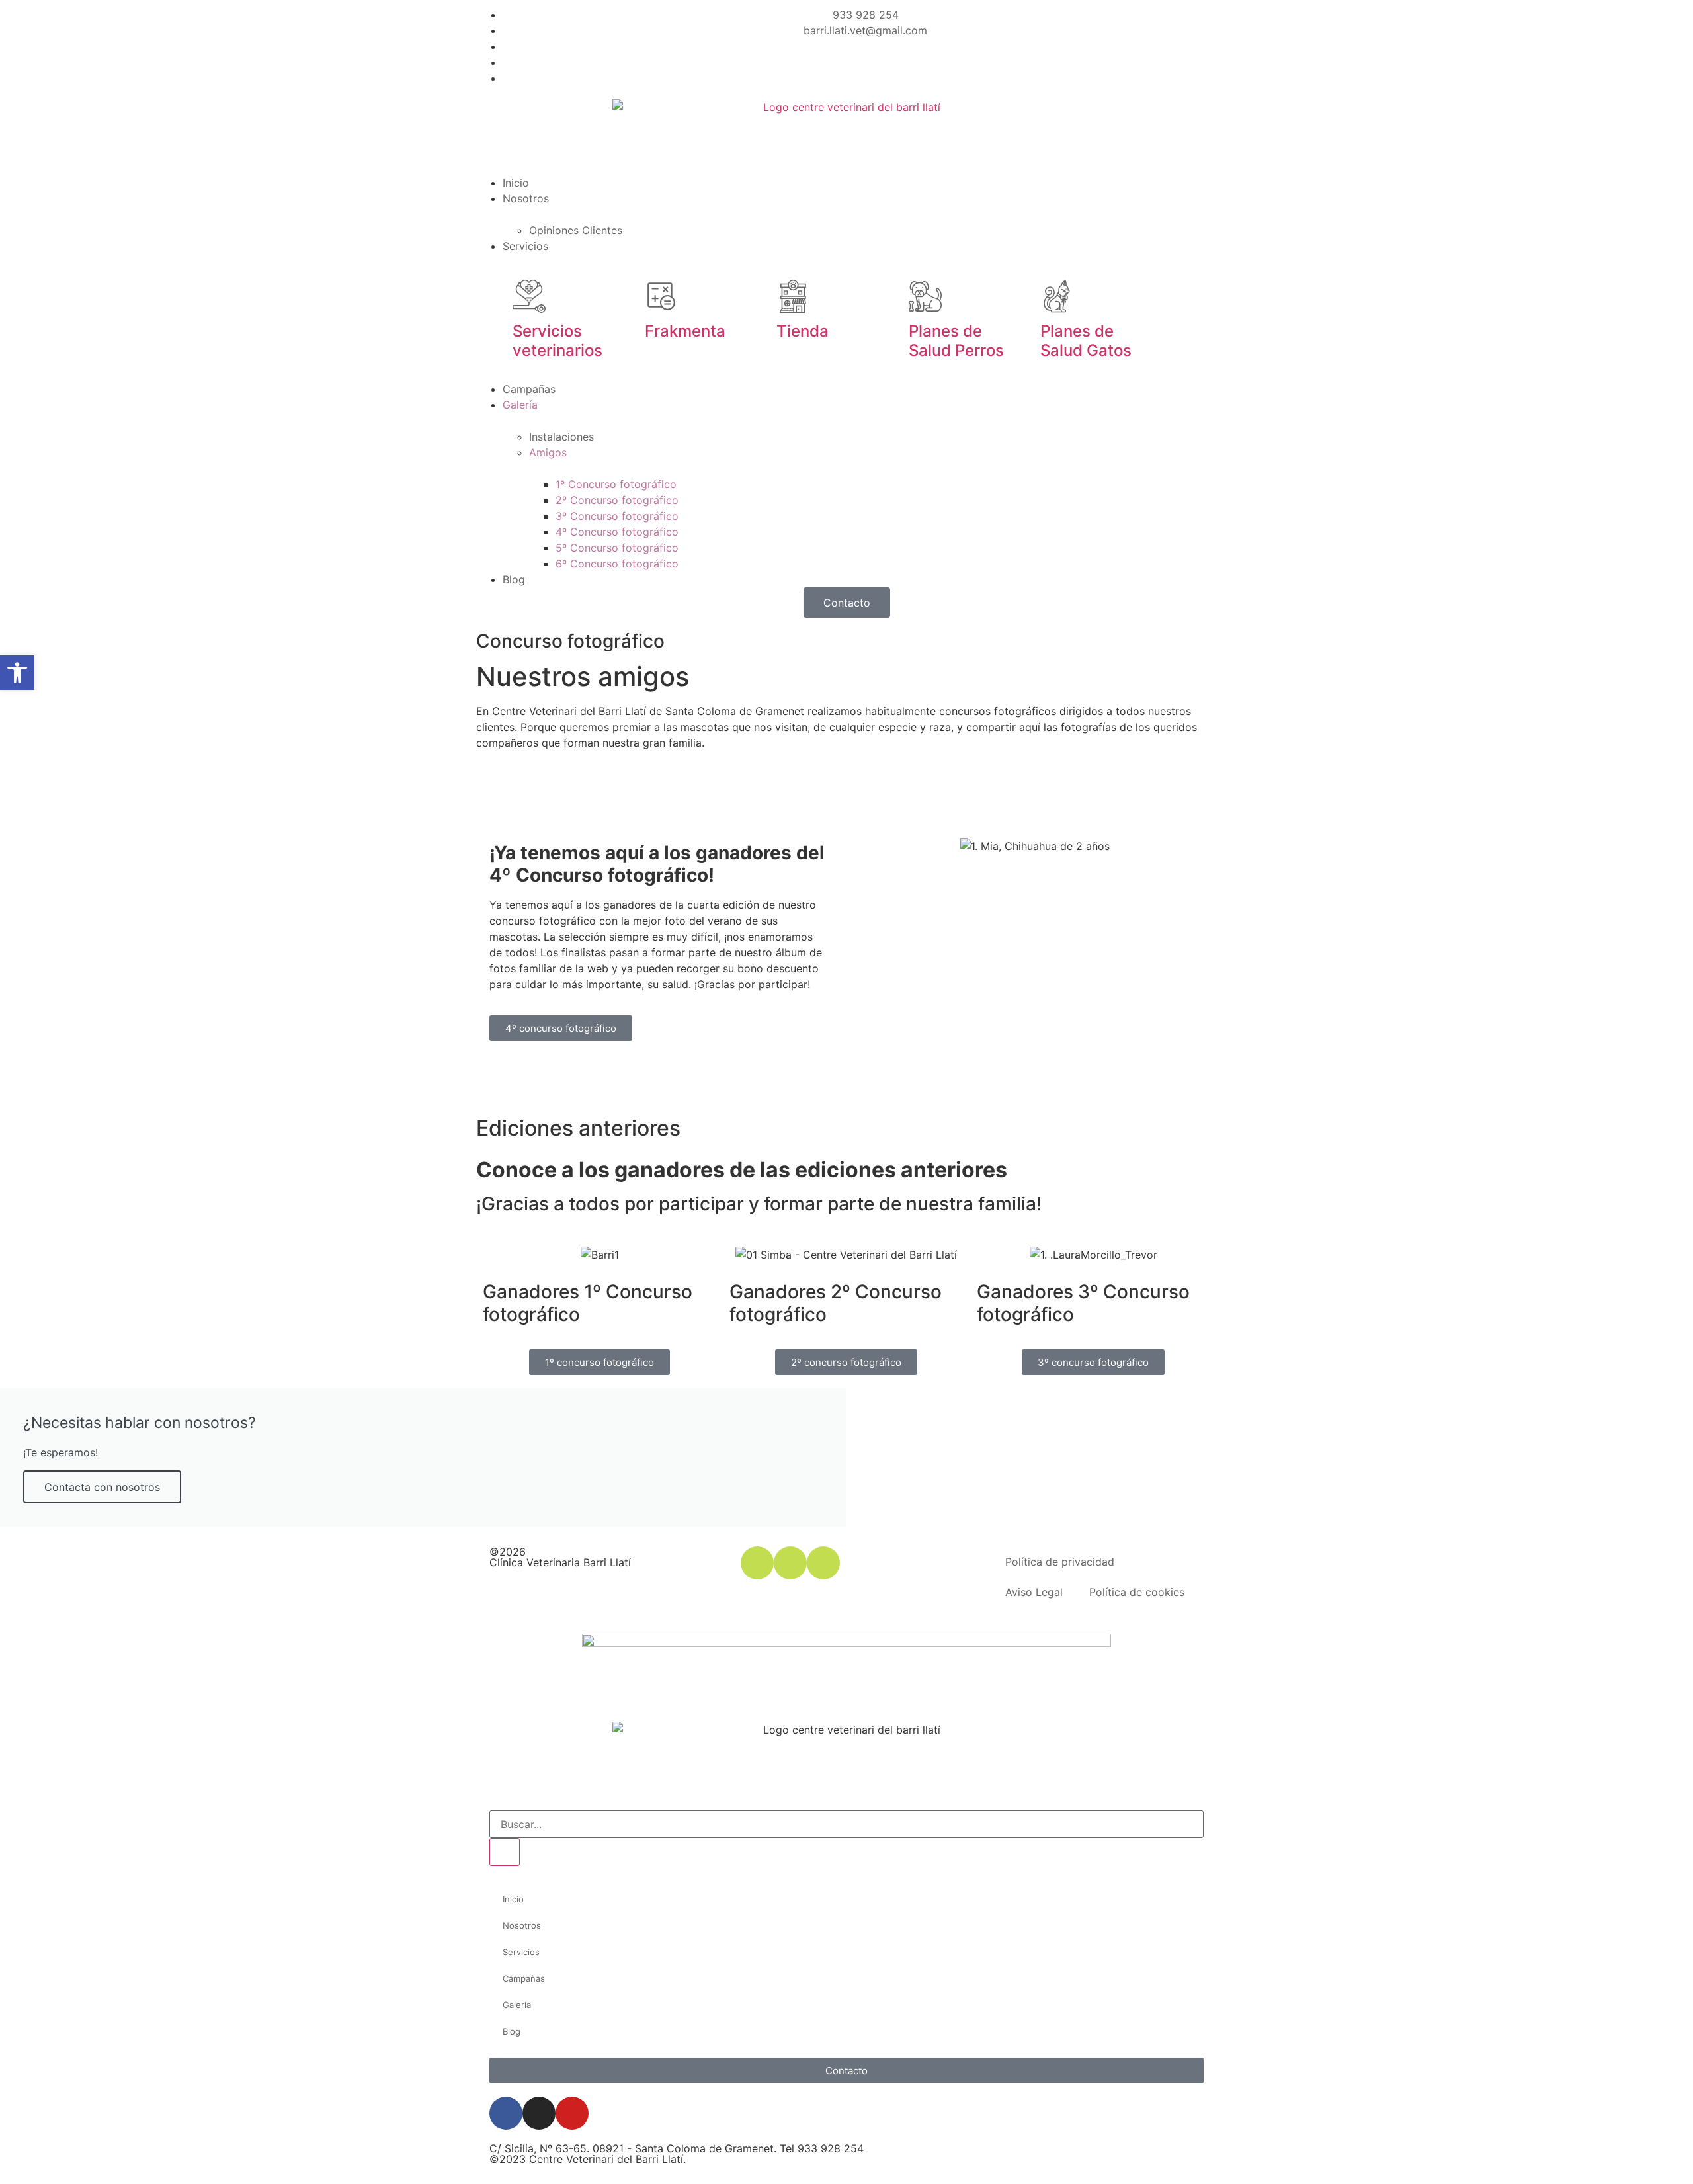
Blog (512, 2031)
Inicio (513, 1899)
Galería (517, 2005)
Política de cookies (1137, 1592)
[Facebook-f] (757, 1563)
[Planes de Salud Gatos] (1057, 296)
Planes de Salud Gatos (1086, 341)
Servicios (521, 1952)
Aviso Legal (1034, 1592)
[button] (17, 673)
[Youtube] (823, 1563)
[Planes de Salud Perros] (925, 296)
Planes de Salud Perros (956, 341)
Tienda (803, 331)
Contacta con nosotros (102, 1487)
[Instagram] (790, 1563)
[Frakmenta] (661, 296)
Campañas (524, 1978)
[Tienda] (793, 296)
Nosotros (522, 1925)
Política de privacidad (1060, 1562)
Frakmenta (685, 331)
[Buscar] (505, 1852)
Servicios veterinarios (557, 341)
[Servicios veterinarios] (529, 296)
